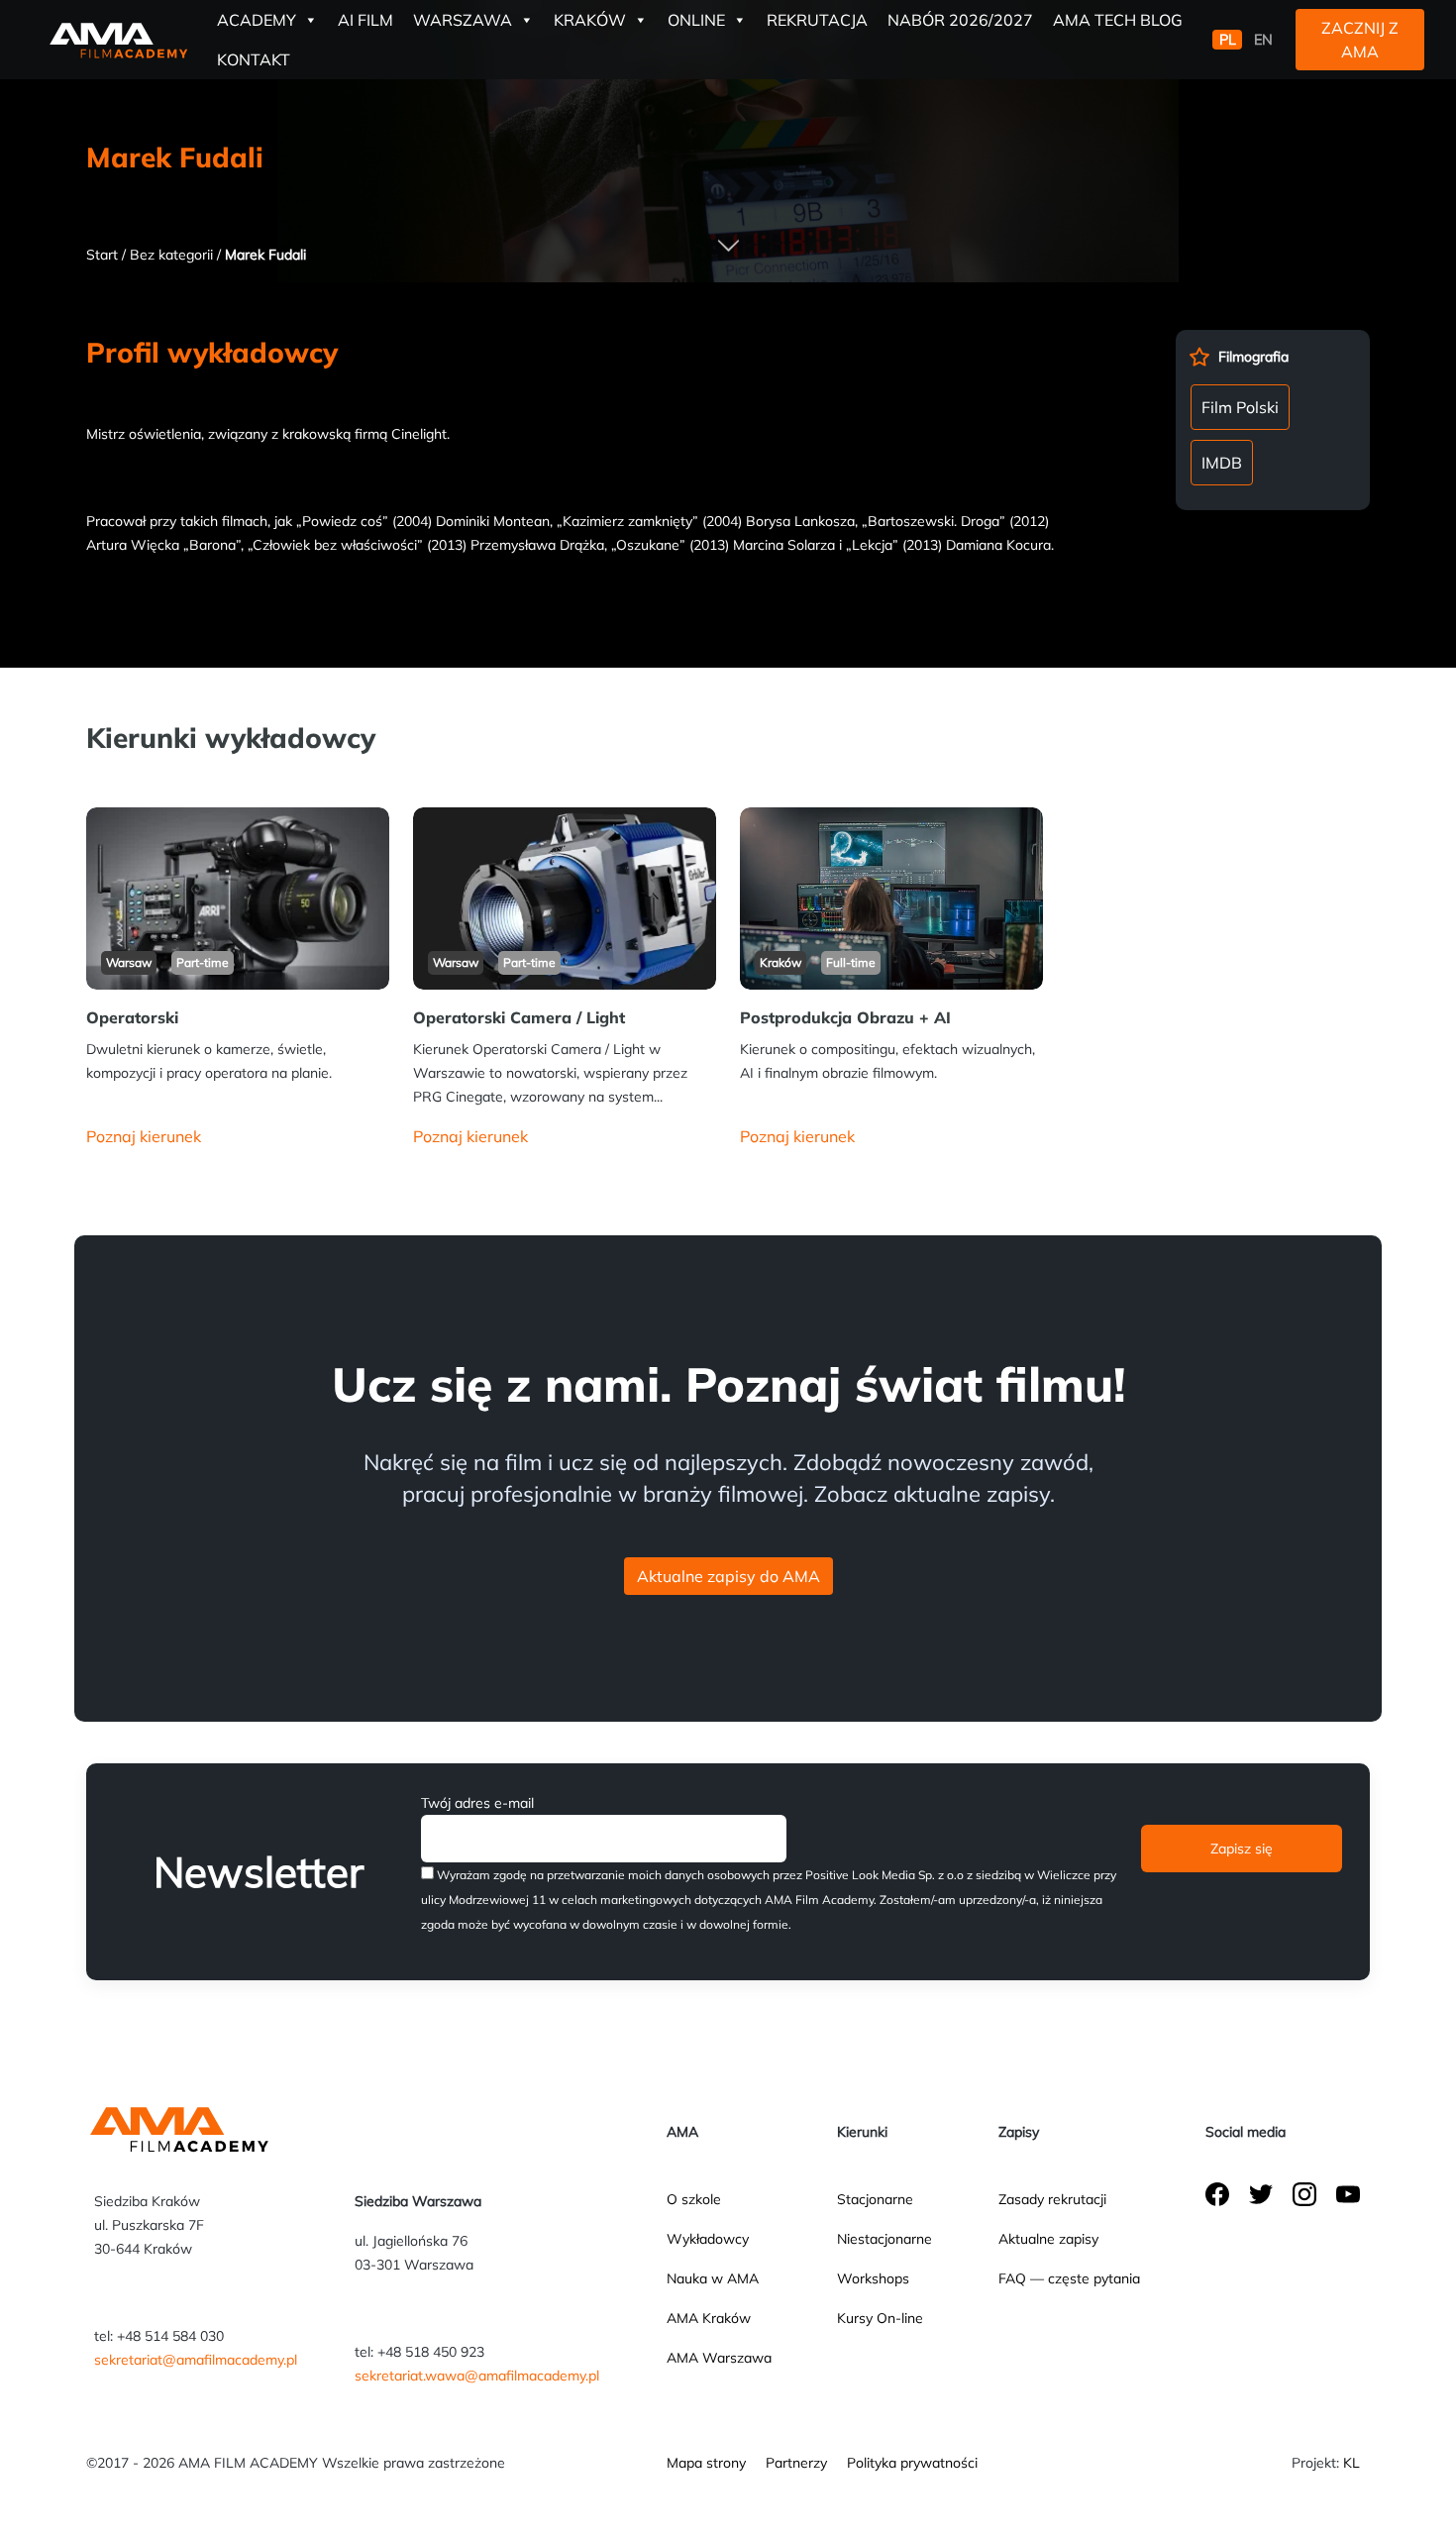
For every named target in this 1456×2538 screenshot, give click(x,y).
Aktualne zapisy (1048, 2239)
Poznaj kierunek (144, 1136)
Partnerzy (796, 2463)
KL (1352, 2463)
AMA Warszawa (719, 2358)
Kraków (590, 20)
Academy (257, 20)
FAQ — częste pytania (1069, 2278)
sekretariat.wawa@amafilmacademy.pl (477, 2376)
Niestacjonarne (884, 2239)
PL (1228, 40)
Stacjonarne (875, 2199)
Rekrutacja (817, 20)
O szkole (694, 2199)
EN (1263, 40)
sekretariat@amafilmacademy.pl (196, 2360)
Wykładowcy (708, 2239)
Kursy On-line (880, 2318)
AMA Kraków (709, 2318)
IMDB (1222, 463)
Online (696, 20)
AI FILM (365, 20)
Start (102, 255)
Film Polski (1240, 407)
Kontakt (254, 59)
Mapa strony (706, 2463)
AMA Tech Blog (1118, 20)
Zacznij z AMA (1360, 40)
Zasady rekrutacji (1052, 2199)
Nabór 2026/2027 (960, 20)
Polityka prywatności (912, 2463)
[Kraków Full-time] (891, 897)
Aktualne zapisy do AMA (728, 1576)
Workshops (873, 2278)
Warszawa (463, 20)
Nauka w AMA (713, 2278)
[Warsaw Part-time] (238, 897)
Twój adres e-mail (477, 1803)
